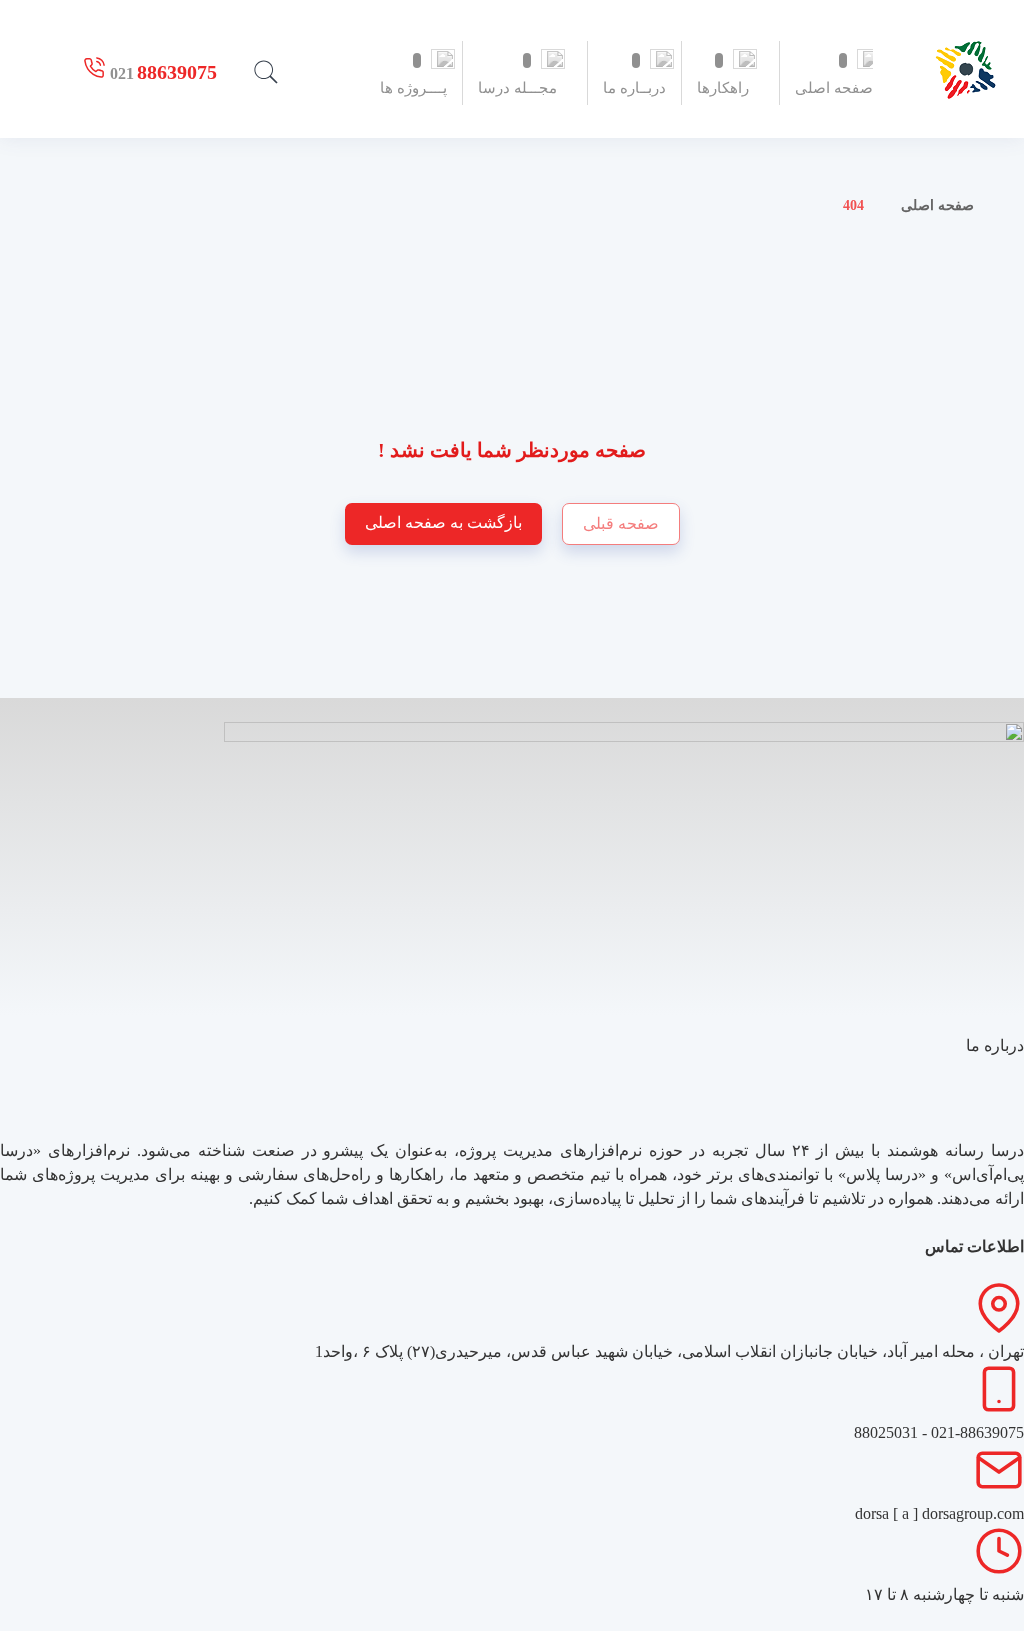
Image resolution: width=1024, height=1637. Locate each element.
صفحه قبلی (621, 523)
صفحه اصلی (937, 205)
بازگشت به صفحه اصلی (443, 522)
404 (853, 205)
